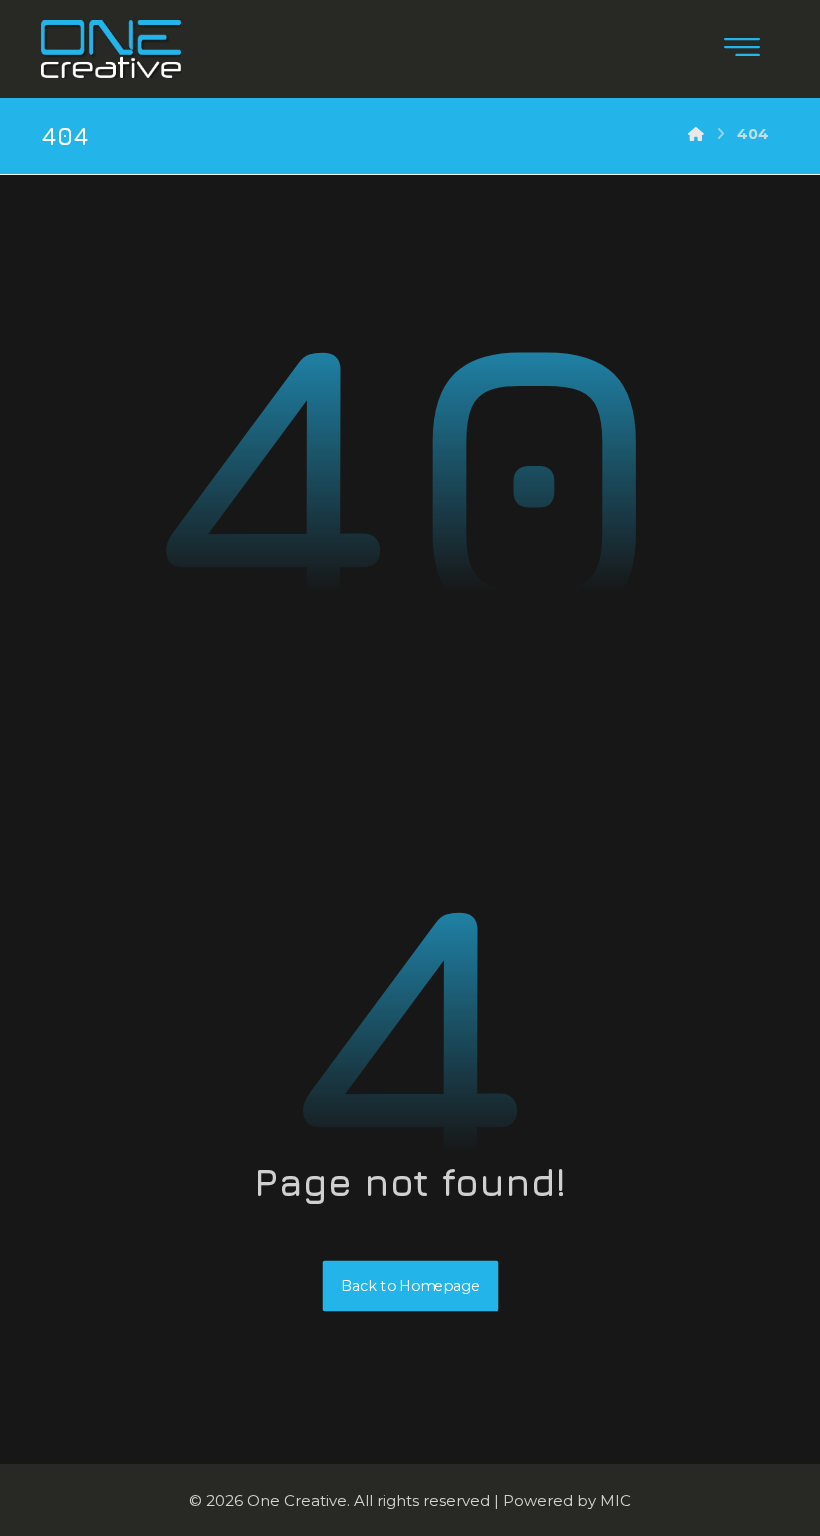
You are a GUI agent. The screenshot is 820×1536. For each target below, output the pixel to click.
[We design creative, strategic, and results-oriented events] (111, 49)
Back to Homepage (410, 1285)
